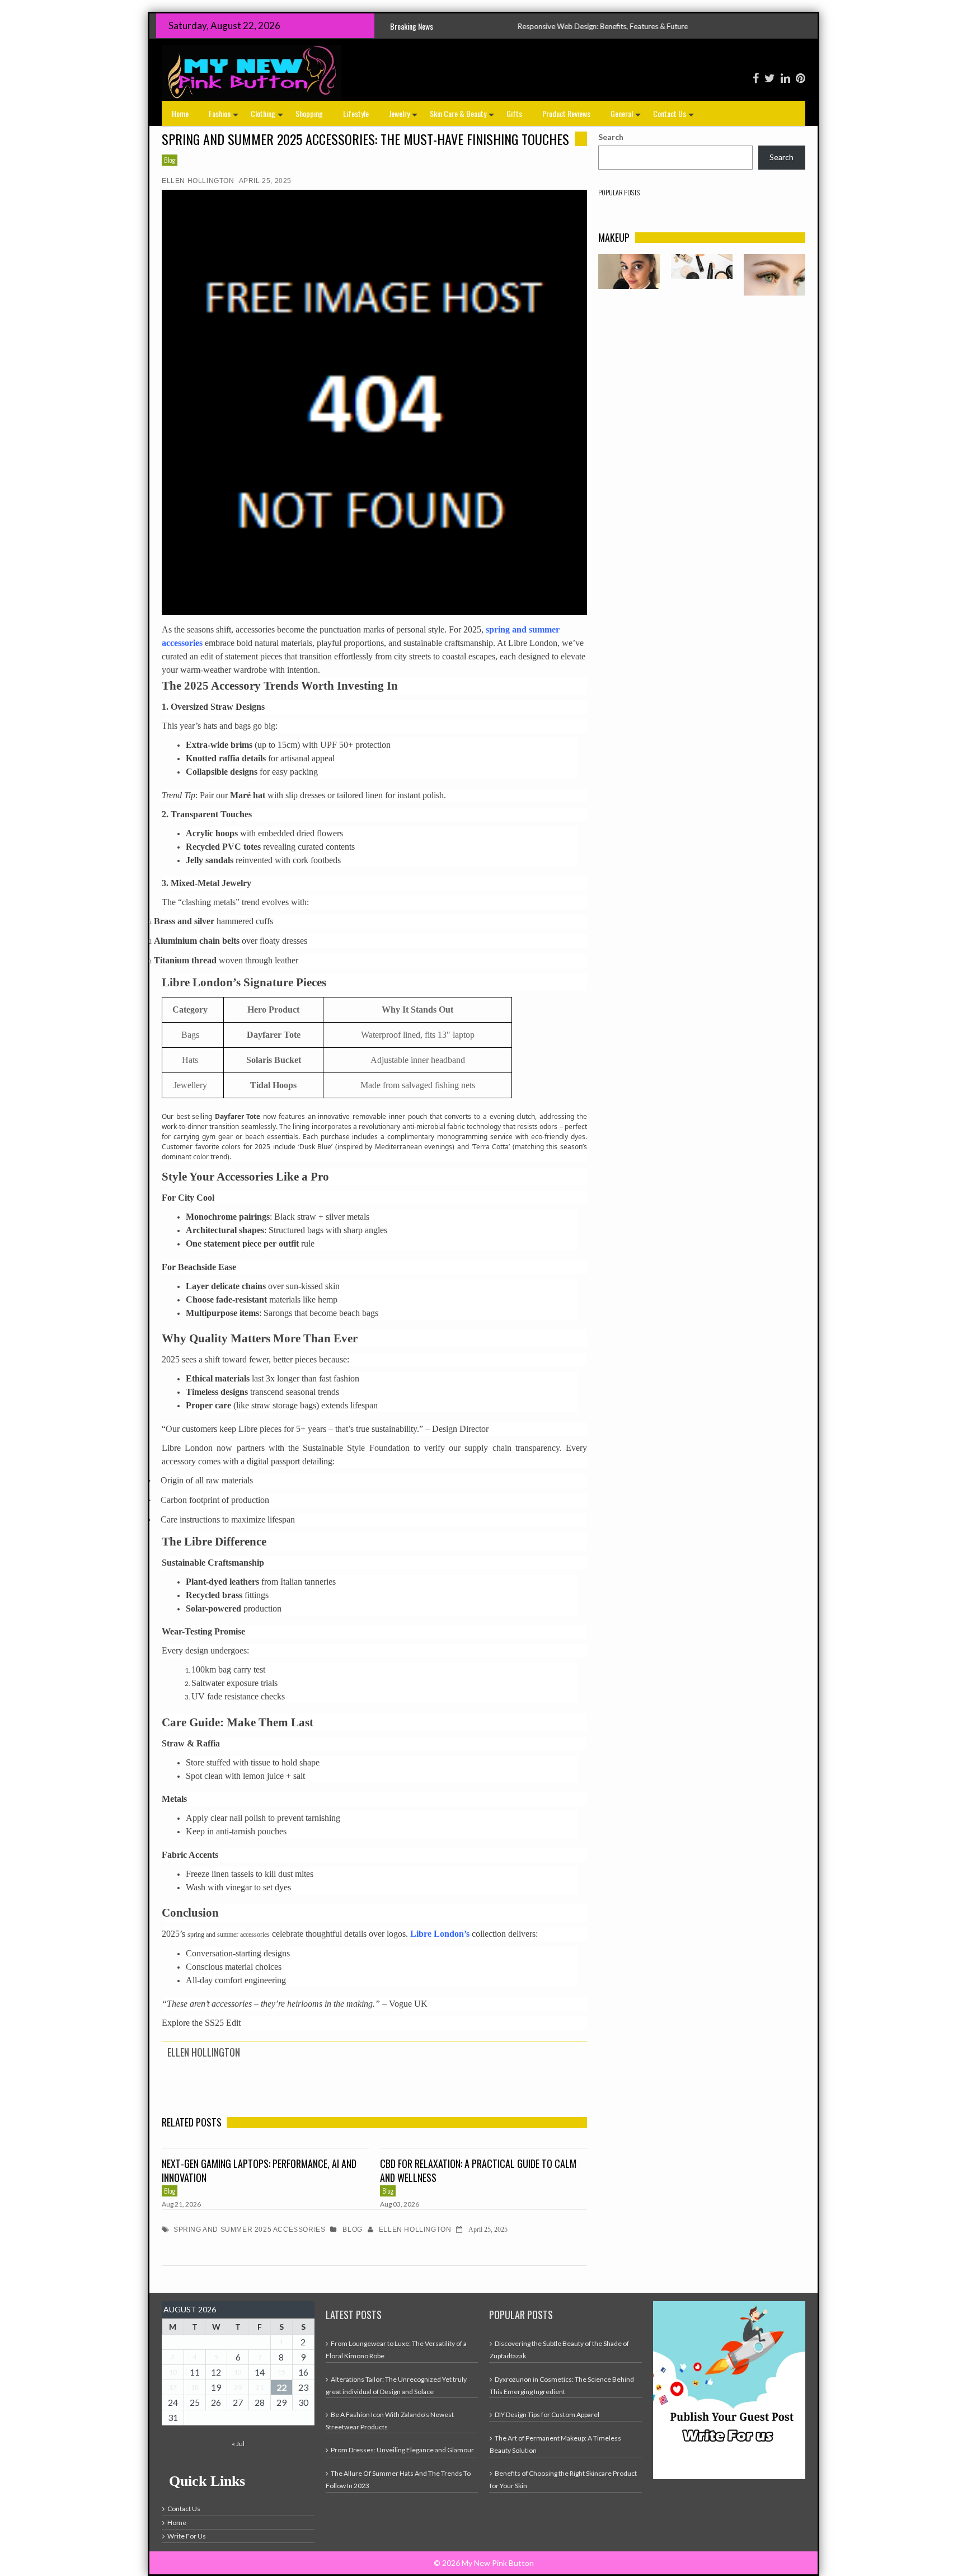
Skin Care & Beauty (463, 117)
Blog (170, 160)
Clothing (268, 117)
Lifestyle (356, 113)
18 (195, 2387)
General (627, 117)
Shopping (309, 113)
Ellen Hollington (198, 181)
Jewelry (404, 117)
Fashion (225, 117)
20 (238, 2387)
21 (260, 2387)
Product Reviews (566, 113)
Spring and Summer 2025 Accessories (249, 2230)
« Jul (238, 2444)
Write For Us (187, 2536)
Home (180, 113)
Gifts (514, 113)
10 (173, 2372)
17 (173, 2387)
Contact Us (675, 117)
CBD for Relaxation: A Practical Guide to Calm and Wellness (478, 2171)
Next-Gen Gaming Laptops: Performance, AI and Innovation (259, 2171)
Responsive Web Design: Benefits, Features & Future (468, 26)
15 (281, 2372)
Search (611, 137)
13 (238, 2372)
